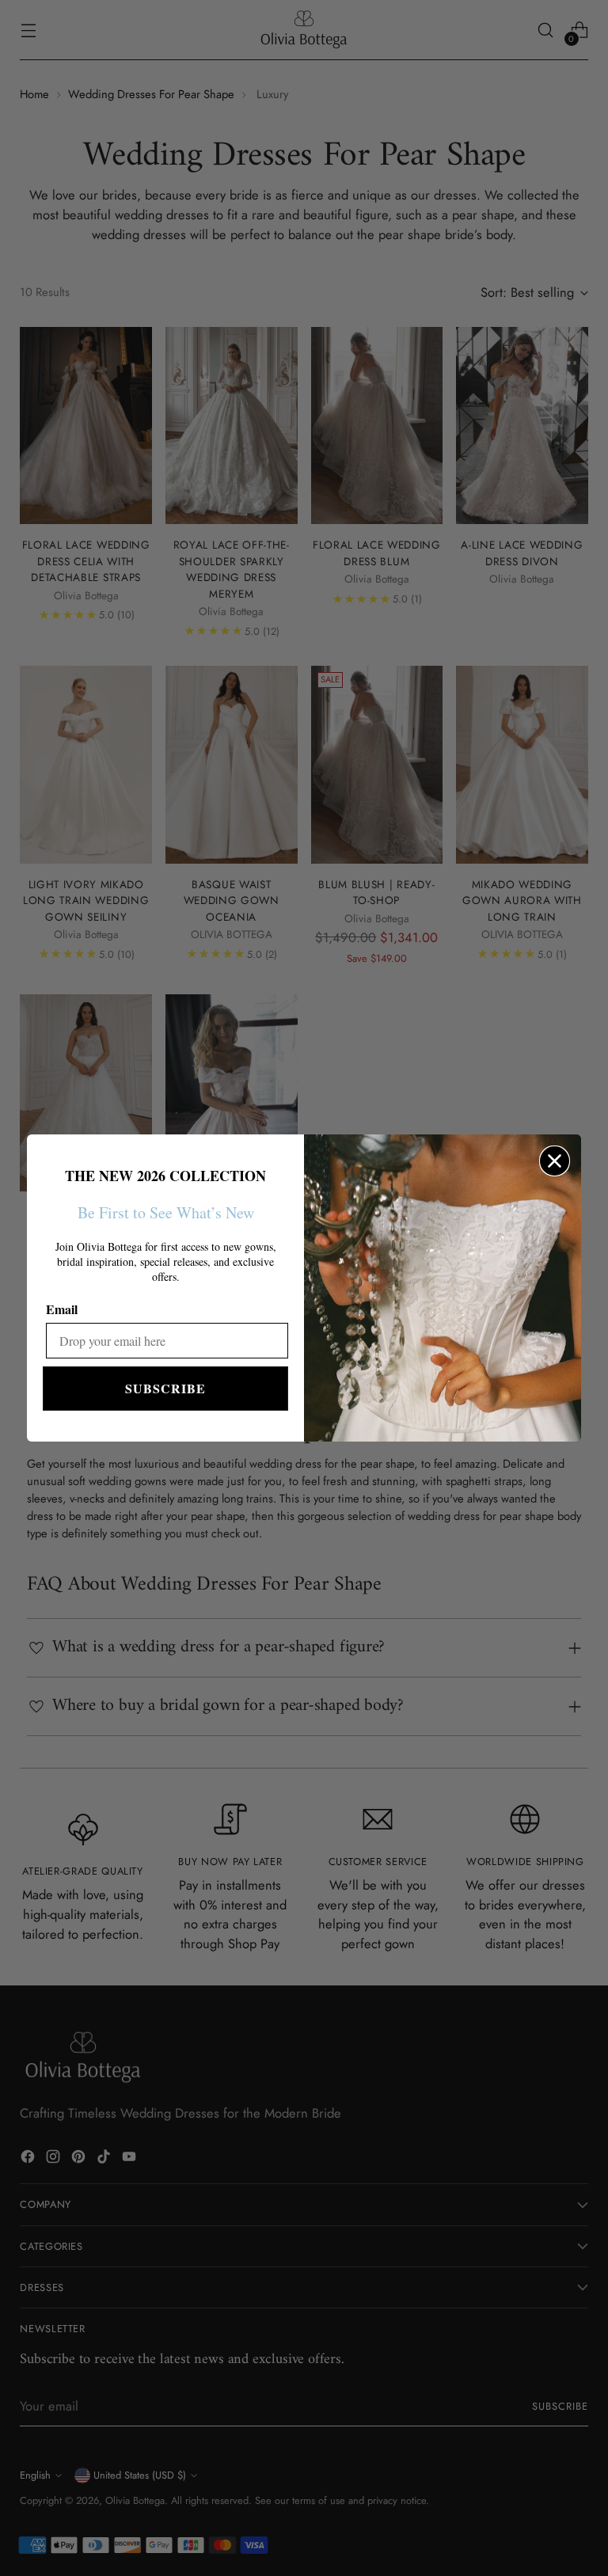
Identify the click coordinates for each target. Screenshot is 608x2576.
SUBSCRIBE (165, 1388)
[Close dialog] (555, 1161)
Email (62, 1309)
